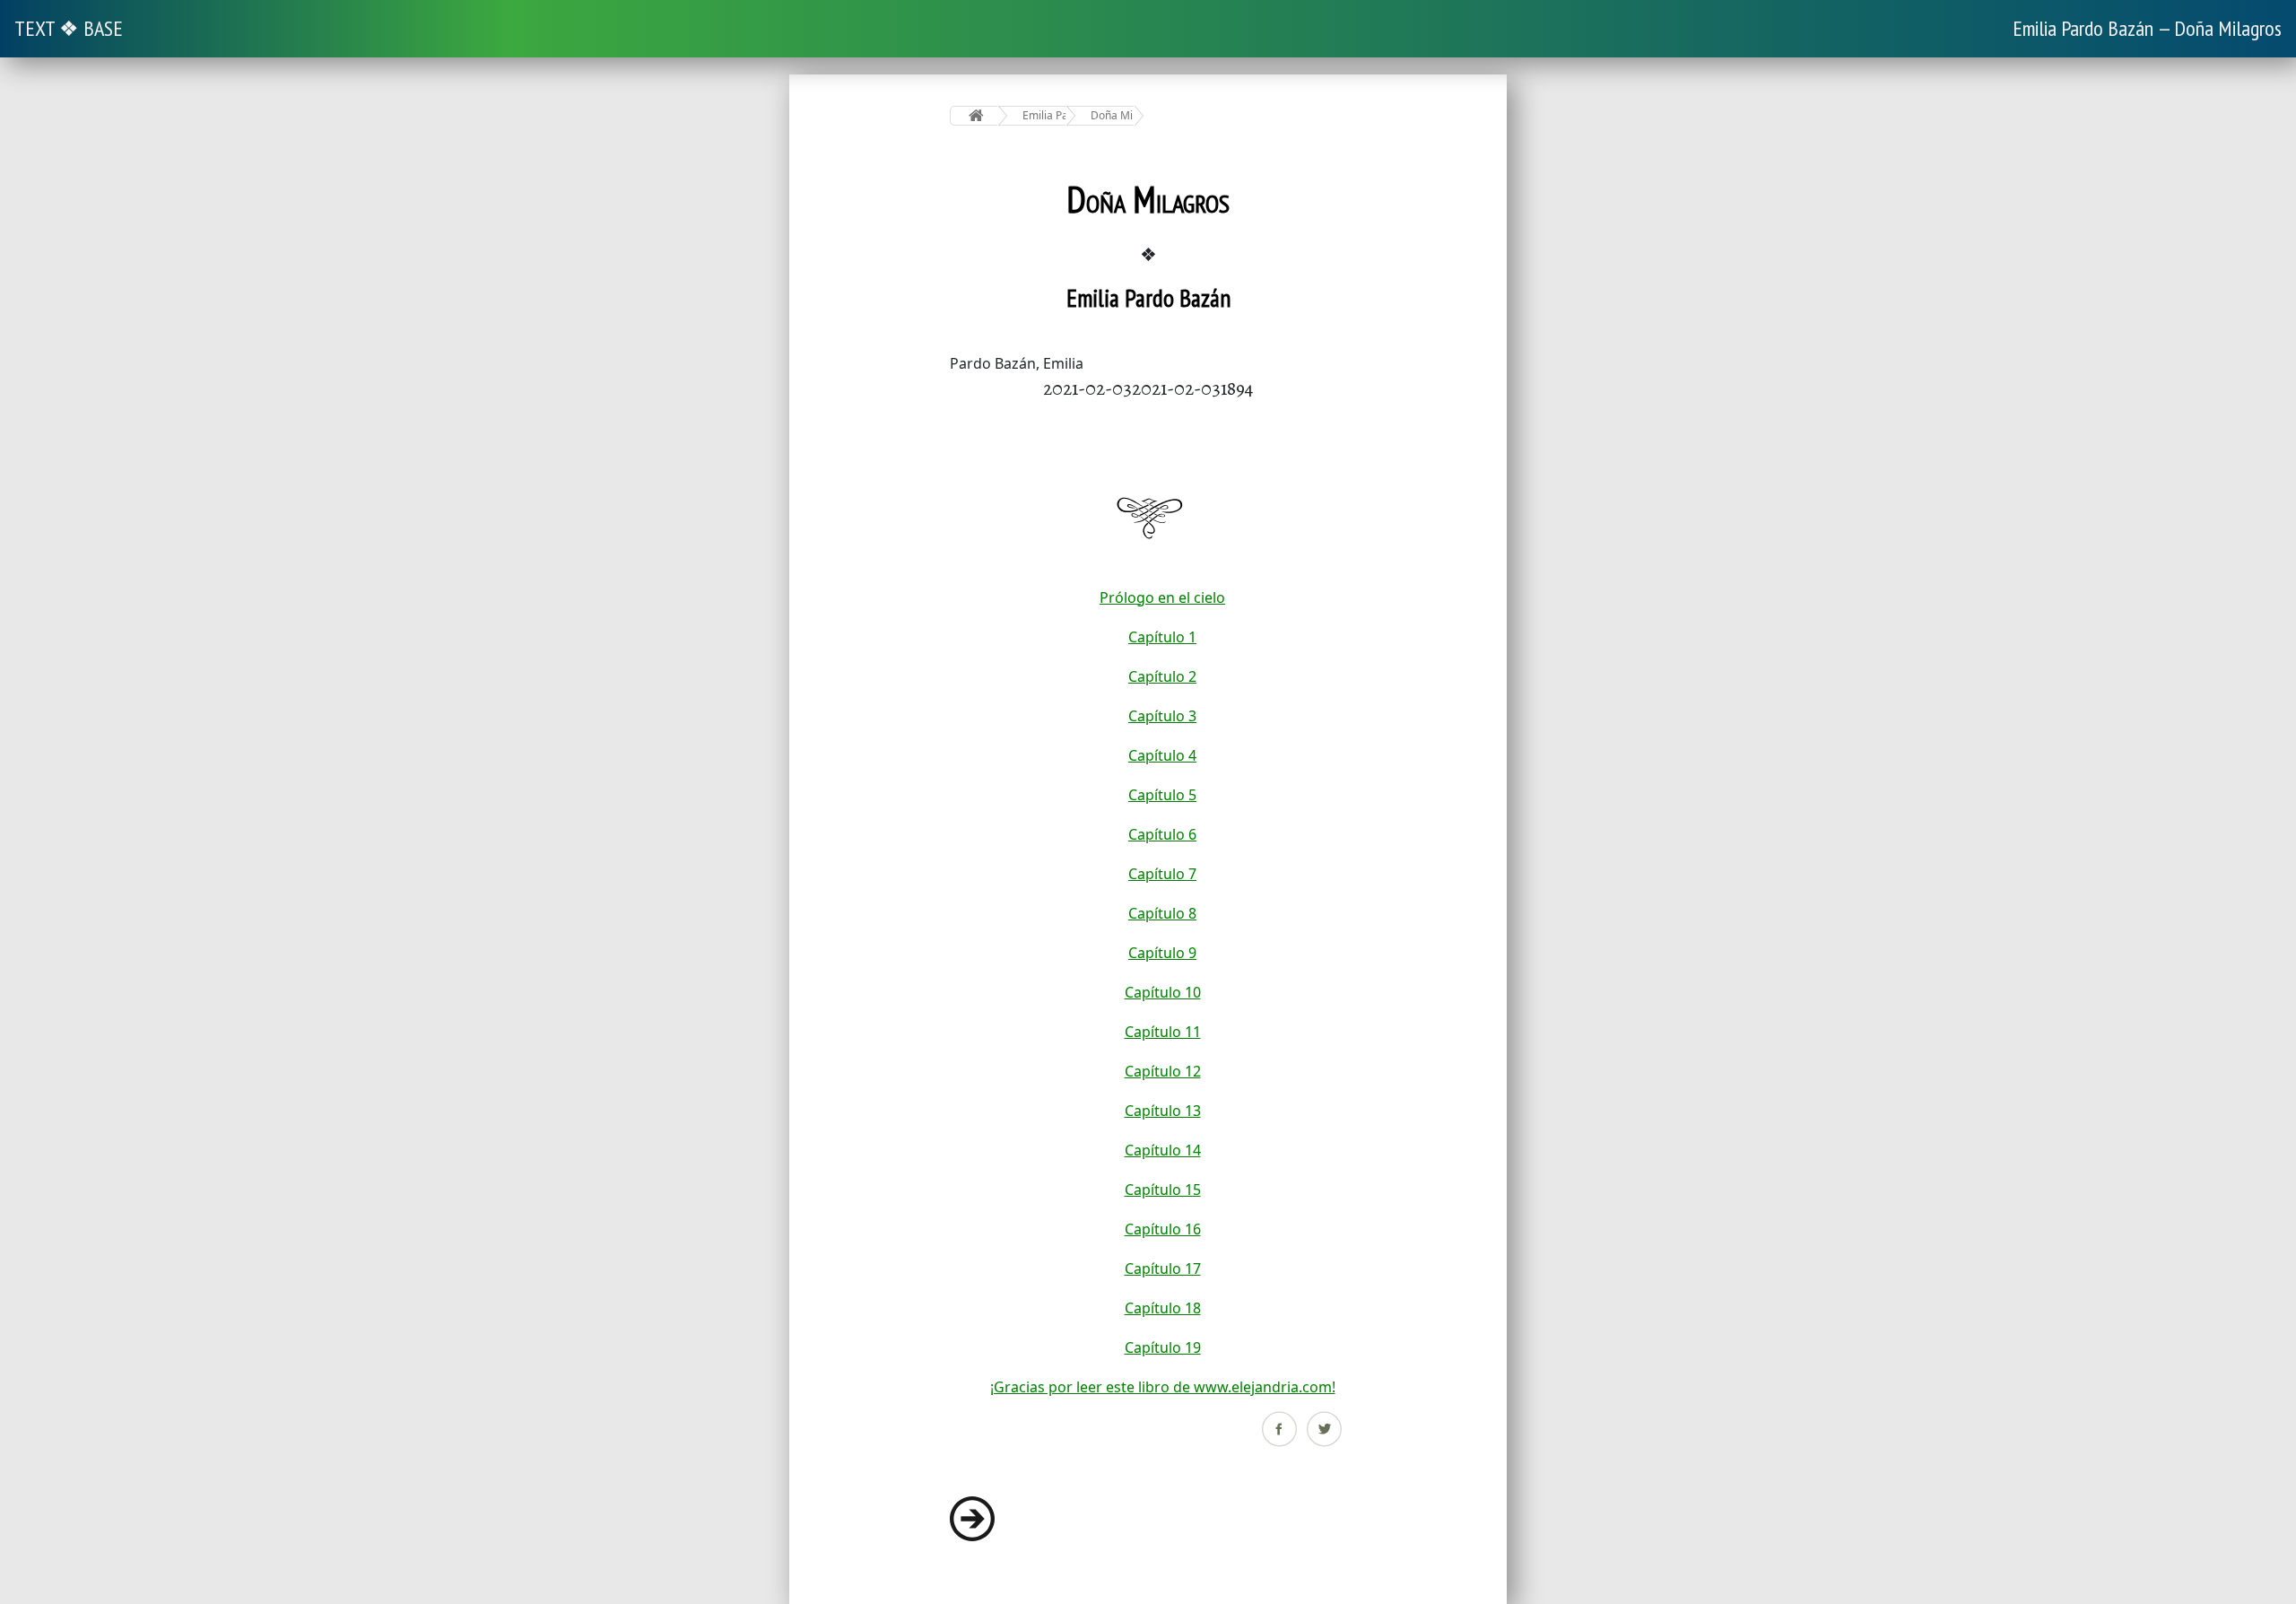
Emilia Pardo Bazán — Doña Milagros (2147, 28)
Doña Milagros (1113, 115)
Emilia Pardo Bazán (1044, 115)
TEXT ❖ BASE (69, 28)
